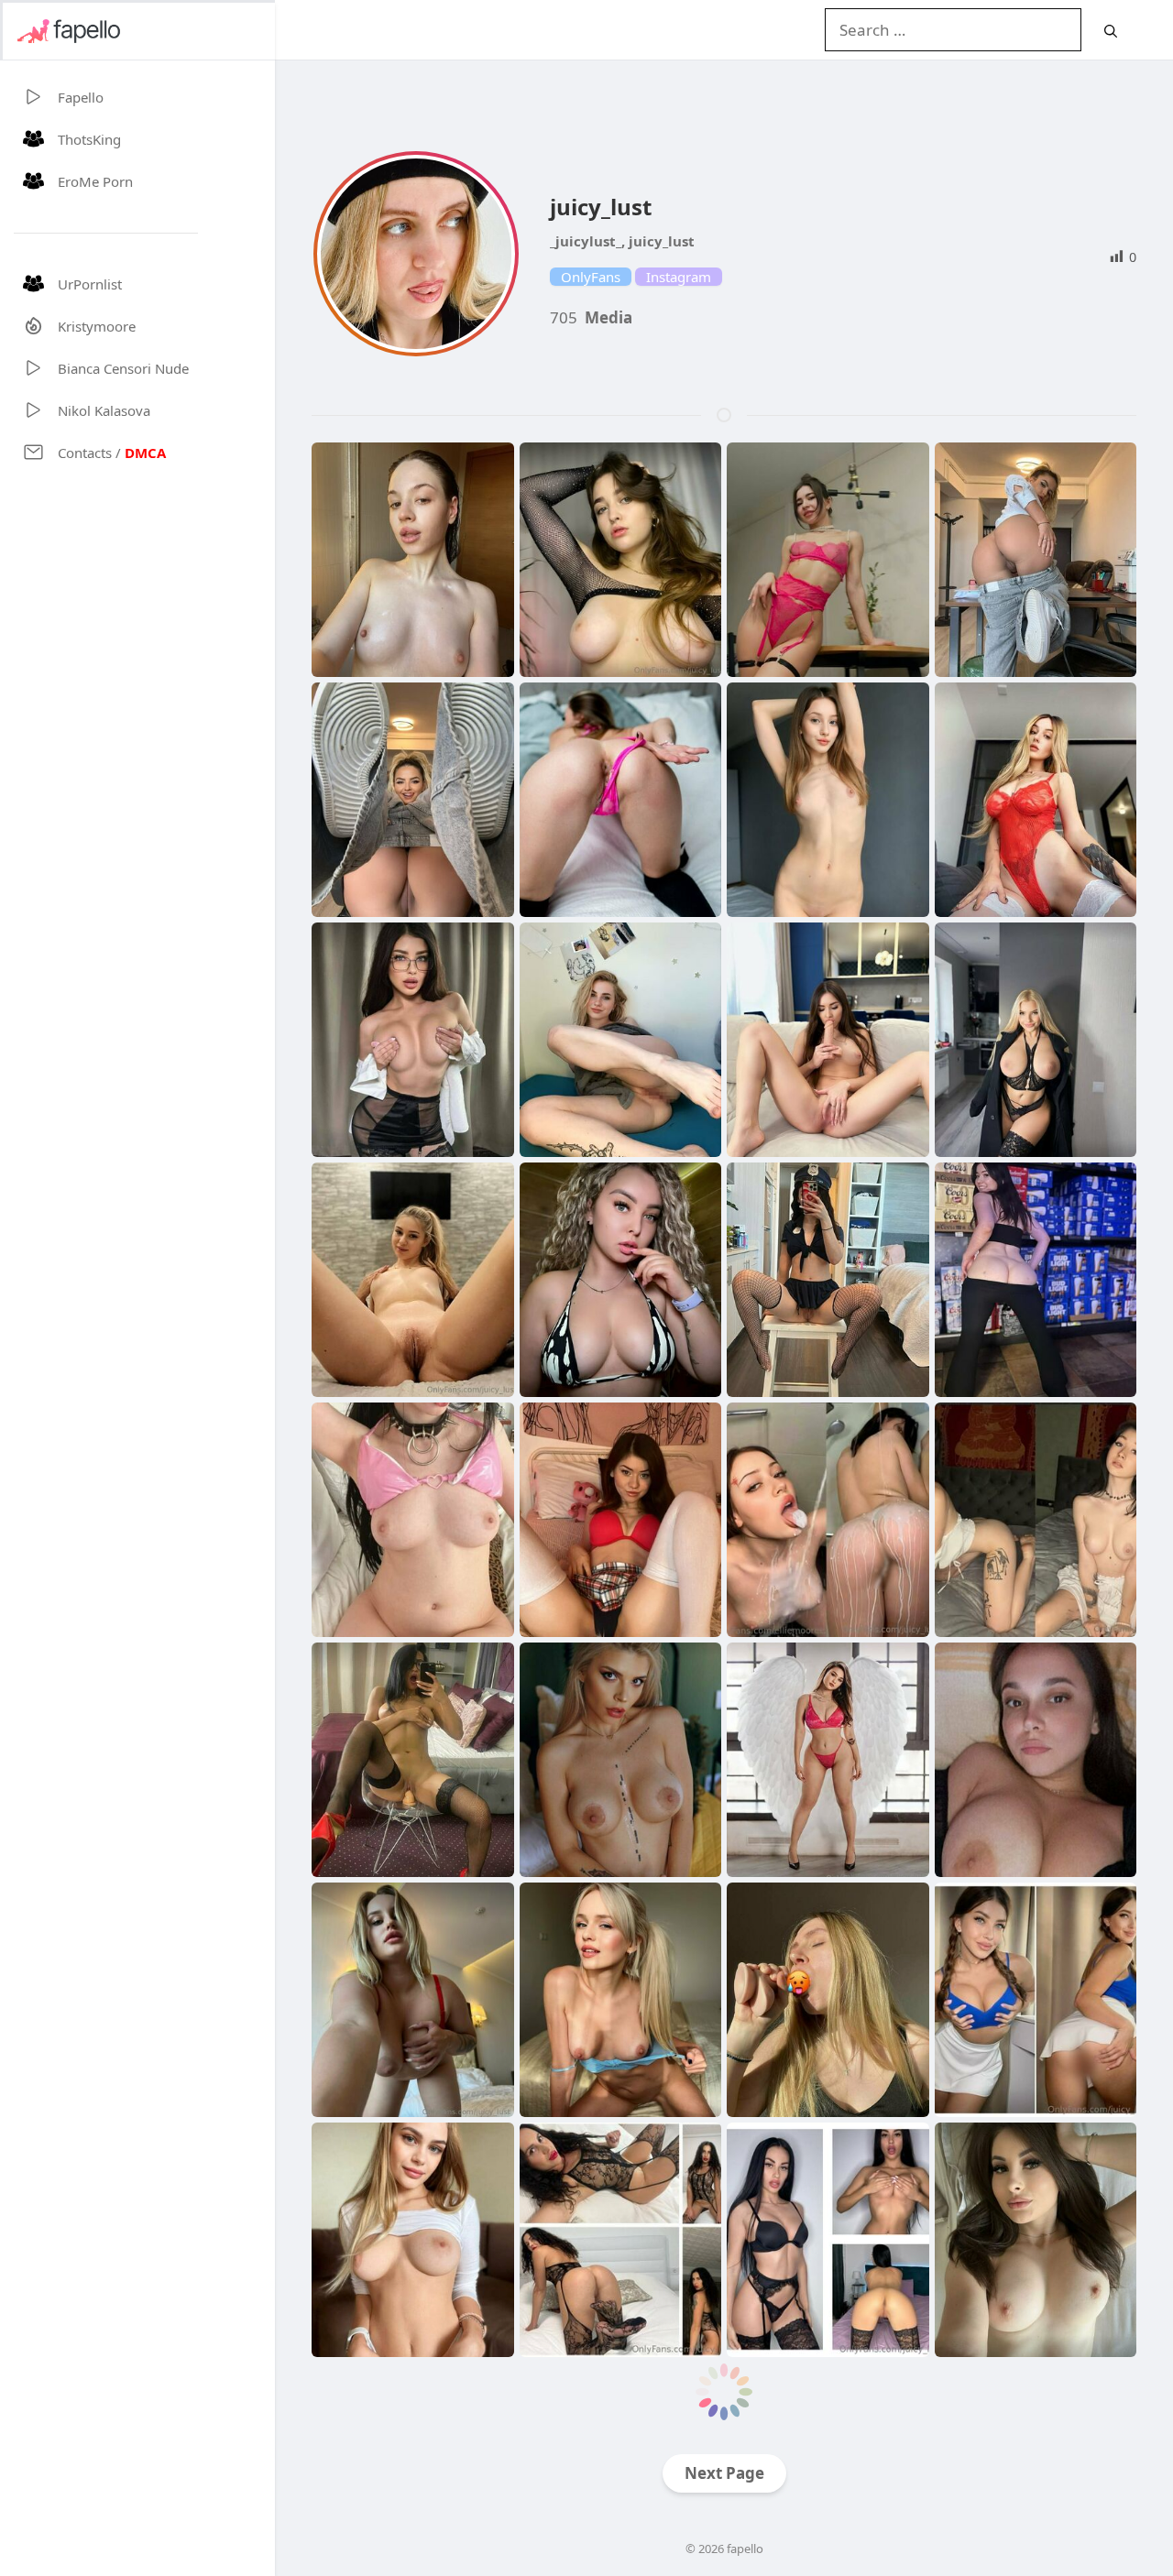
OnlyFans (591, 277)
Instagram (679, 277)
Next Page (724, 2473)
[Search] (1111, 31)
